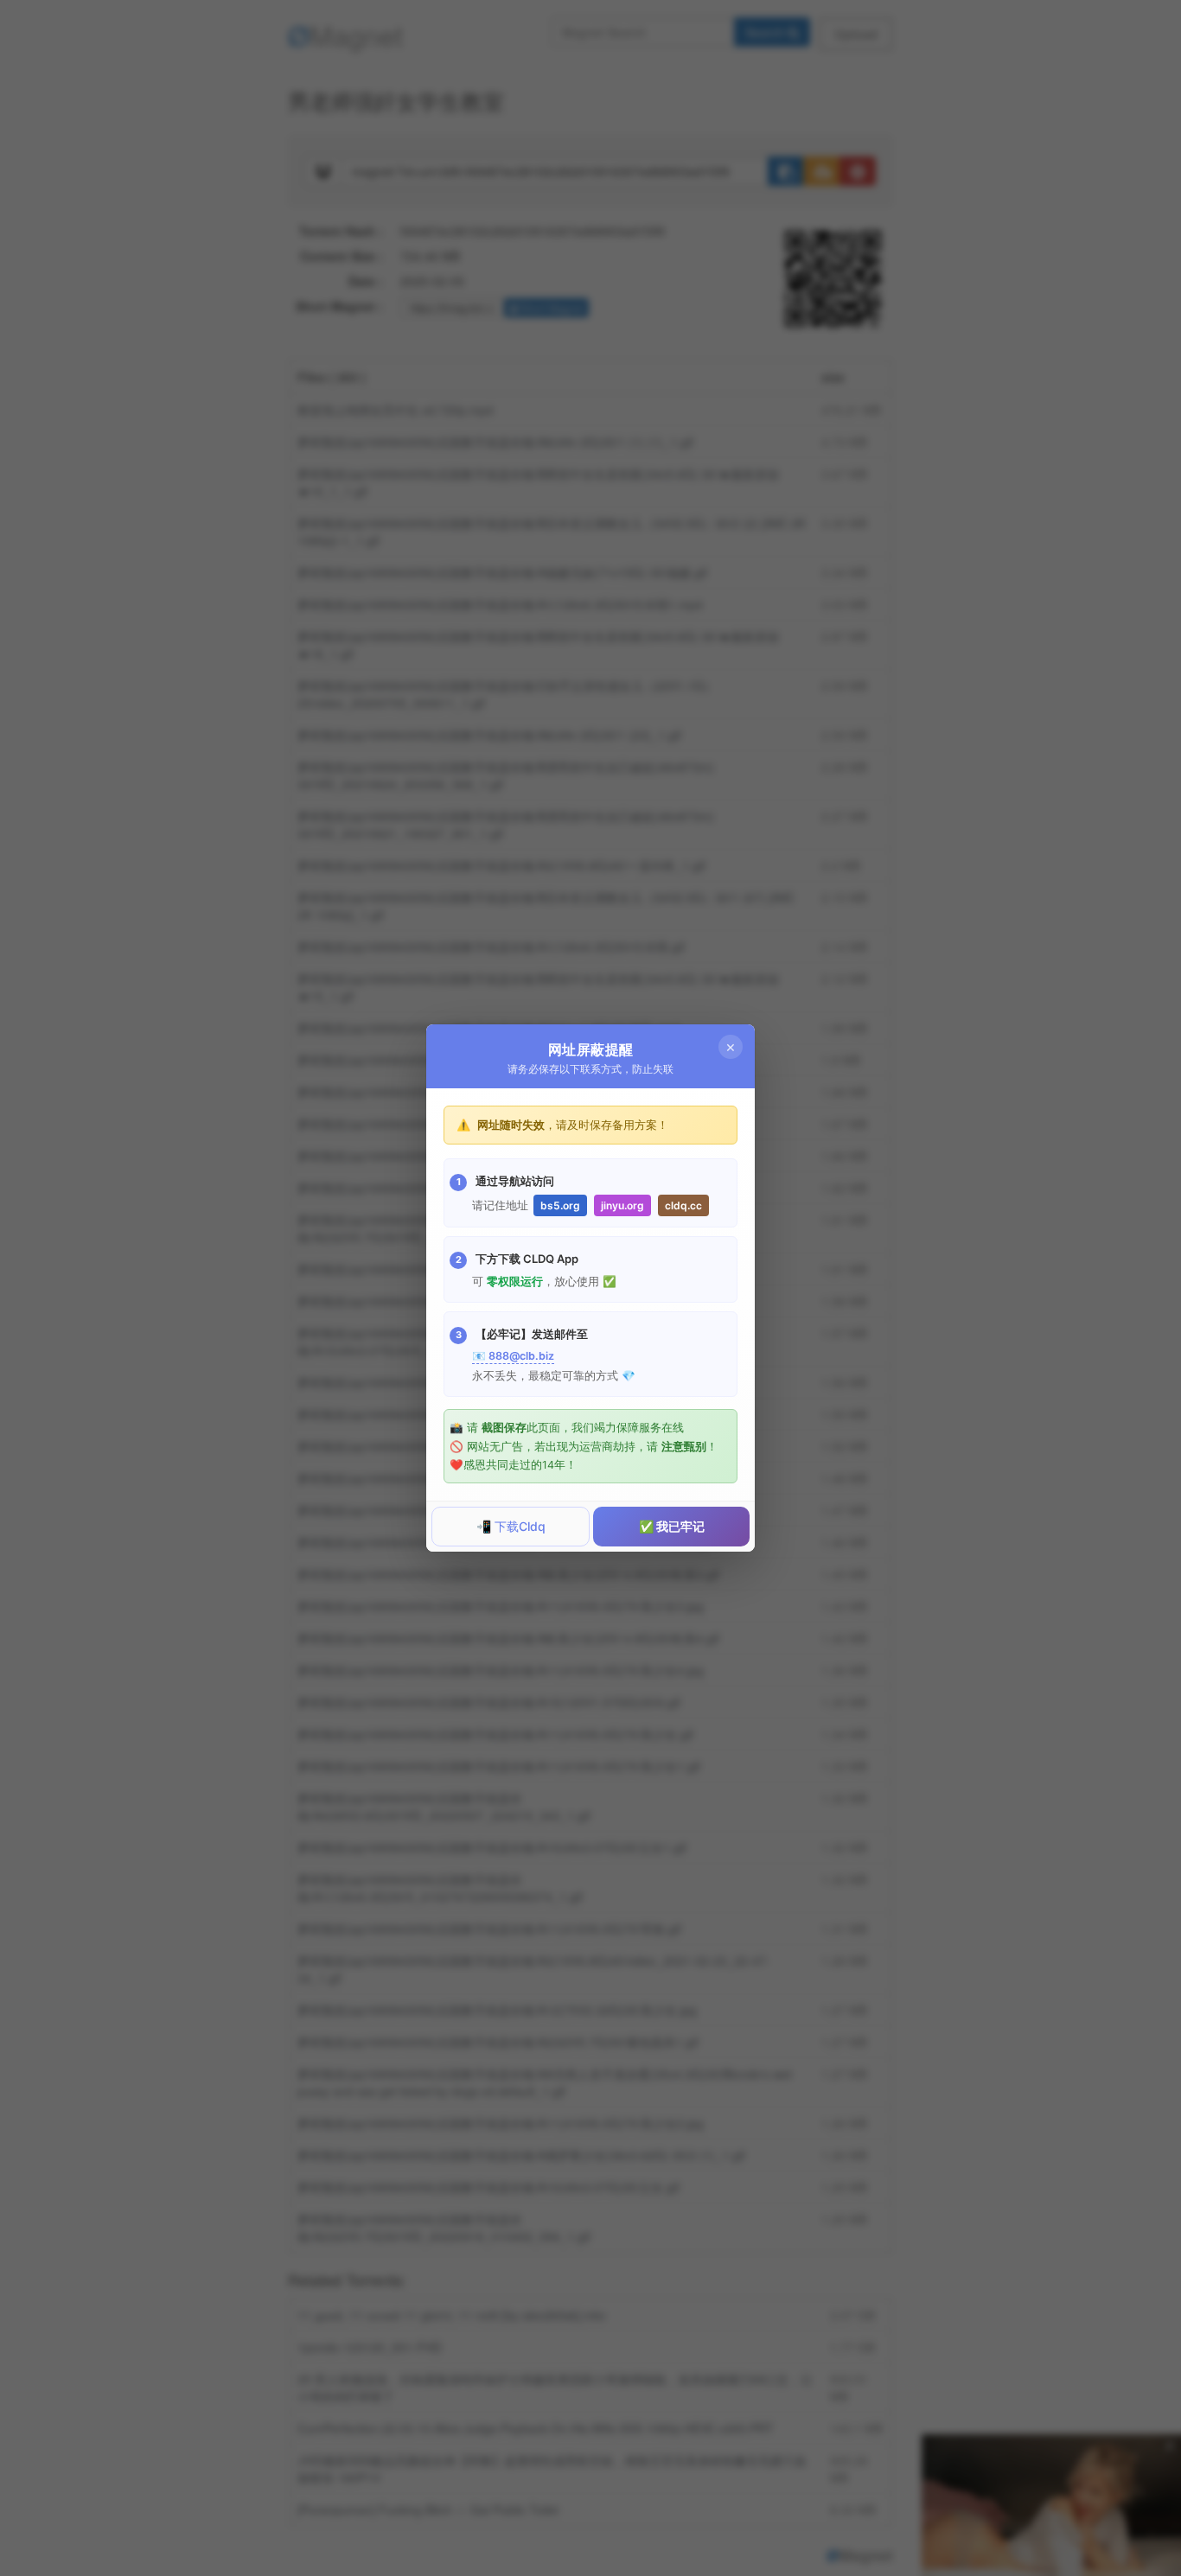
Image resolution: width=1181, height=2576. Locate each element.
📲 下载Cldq (511, 1526)
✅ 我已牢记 (672, 1526)
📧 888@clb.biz (513, 1356)
